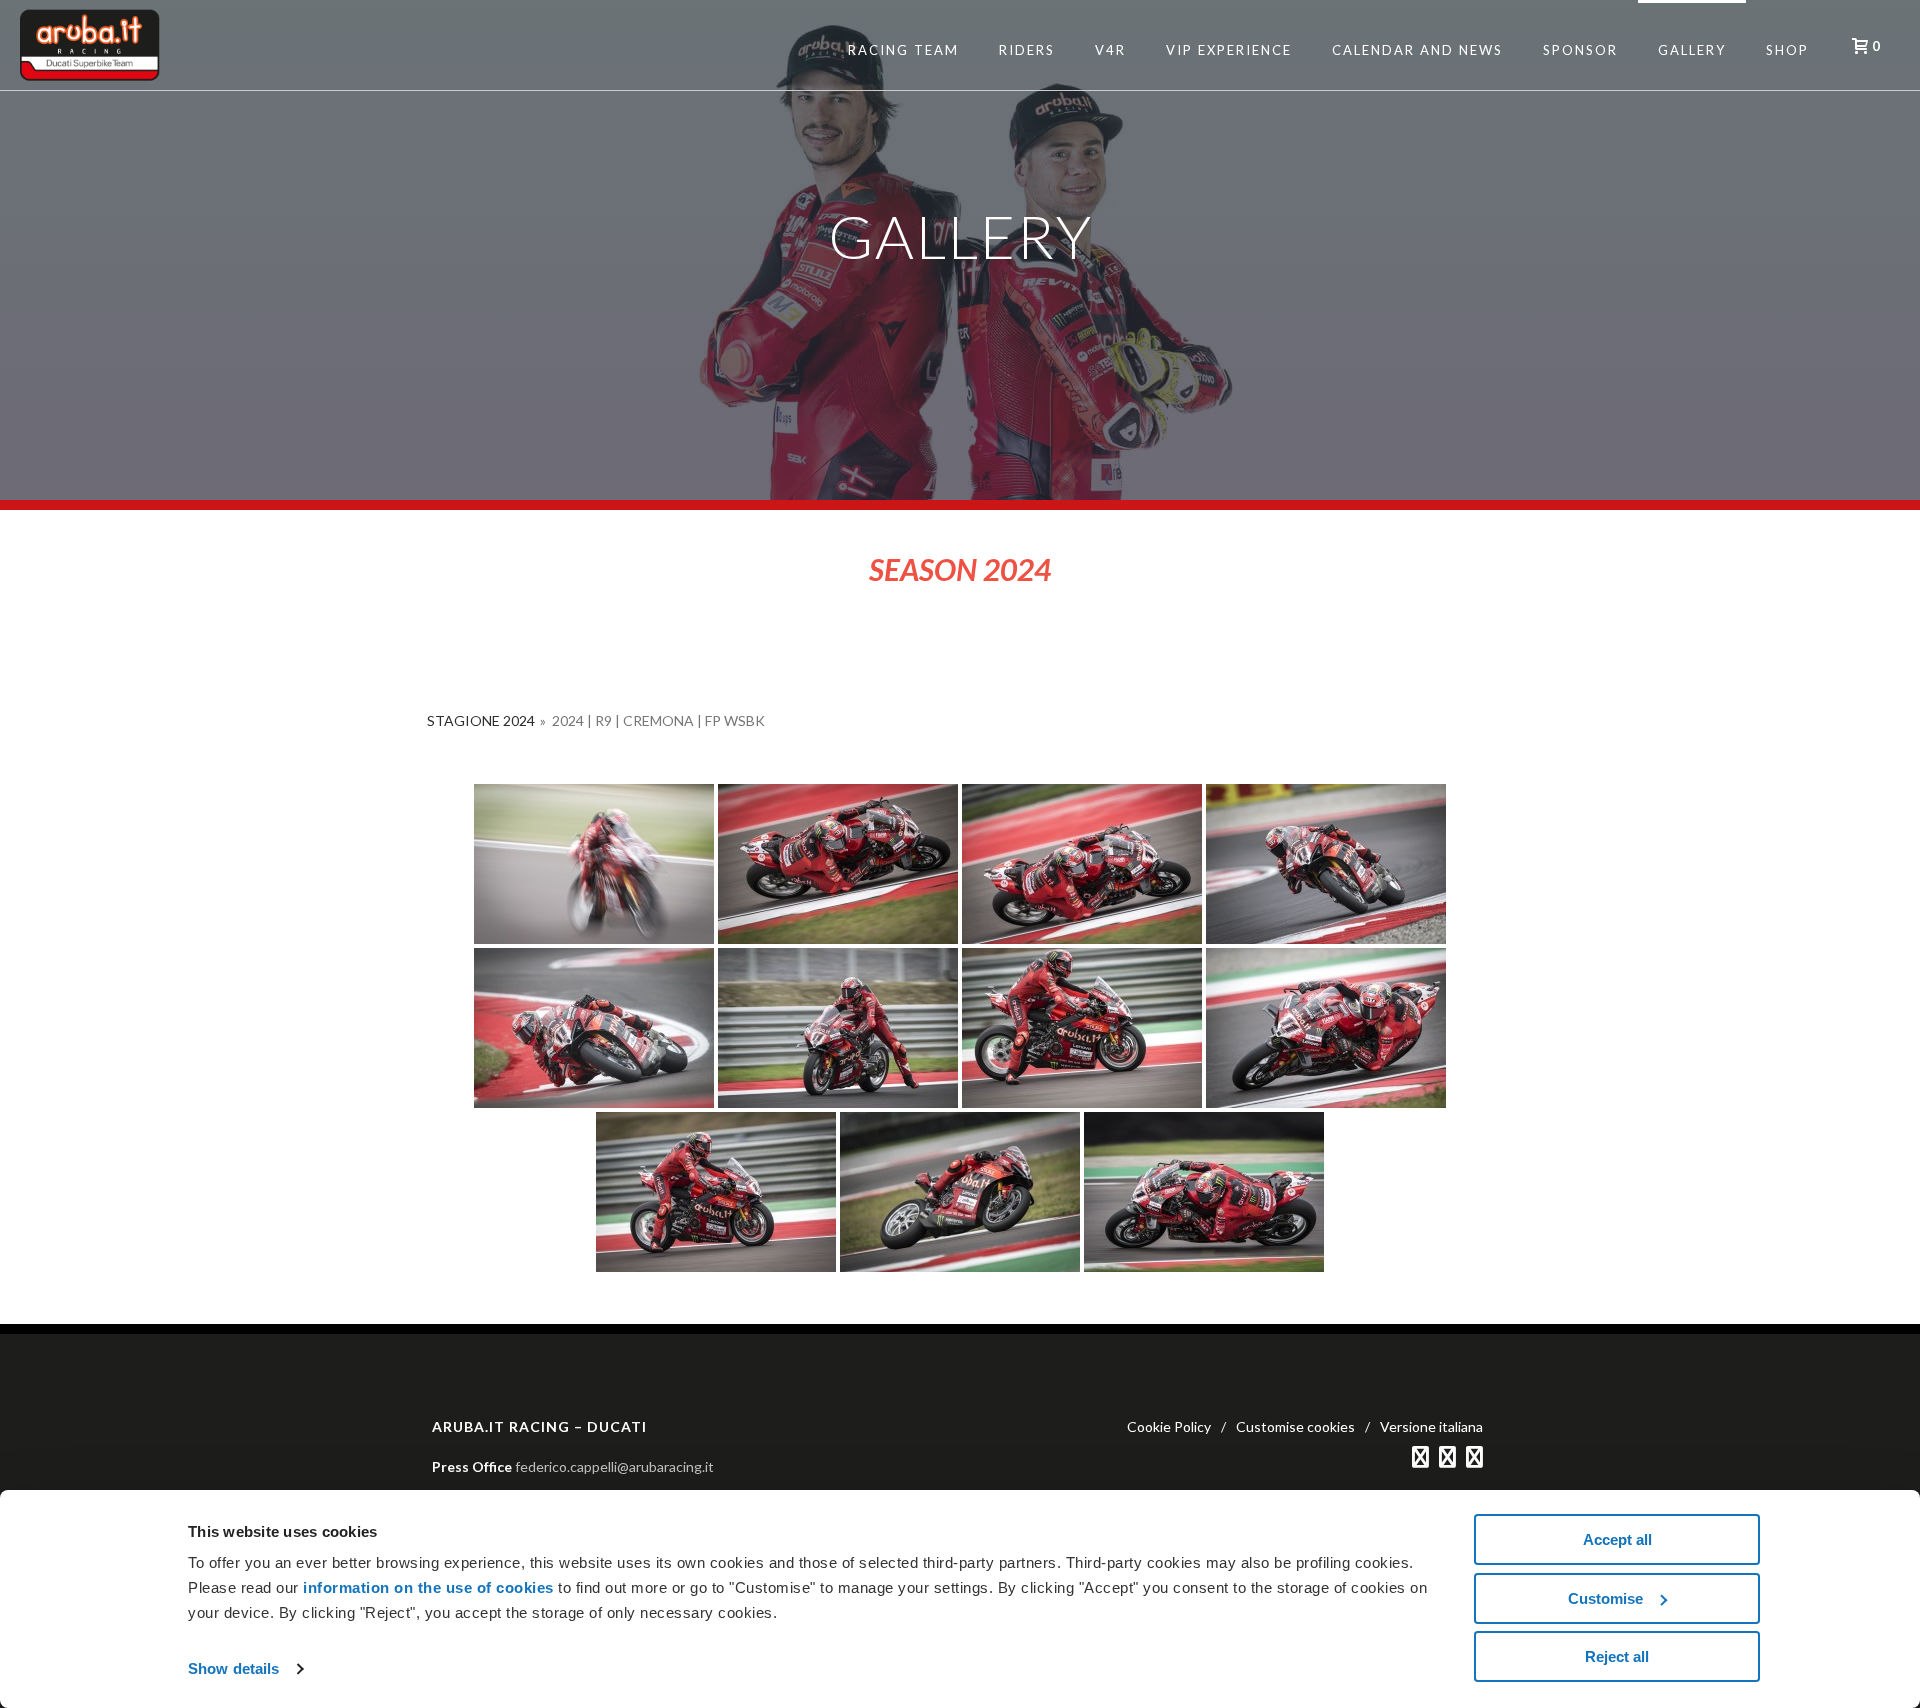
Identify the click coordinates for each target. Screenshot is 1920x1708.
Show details (233, 1668)
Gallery (1692, 50)
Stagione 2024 (481, 720)
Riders (1027, 50)
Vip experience (1229, 50)
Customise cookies (1295, 1426)
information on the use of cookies (428, 1587)
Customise (1605, 1598)
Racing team (903, 50)
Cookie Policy (1169, 1426)
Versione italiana (1431, 1426)
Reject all (1617, 1656)
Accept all (1617, 1539)
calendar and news (1417, 50)
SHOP (1787, 50)
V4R (1110, 50)
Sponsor (1580, 50)
